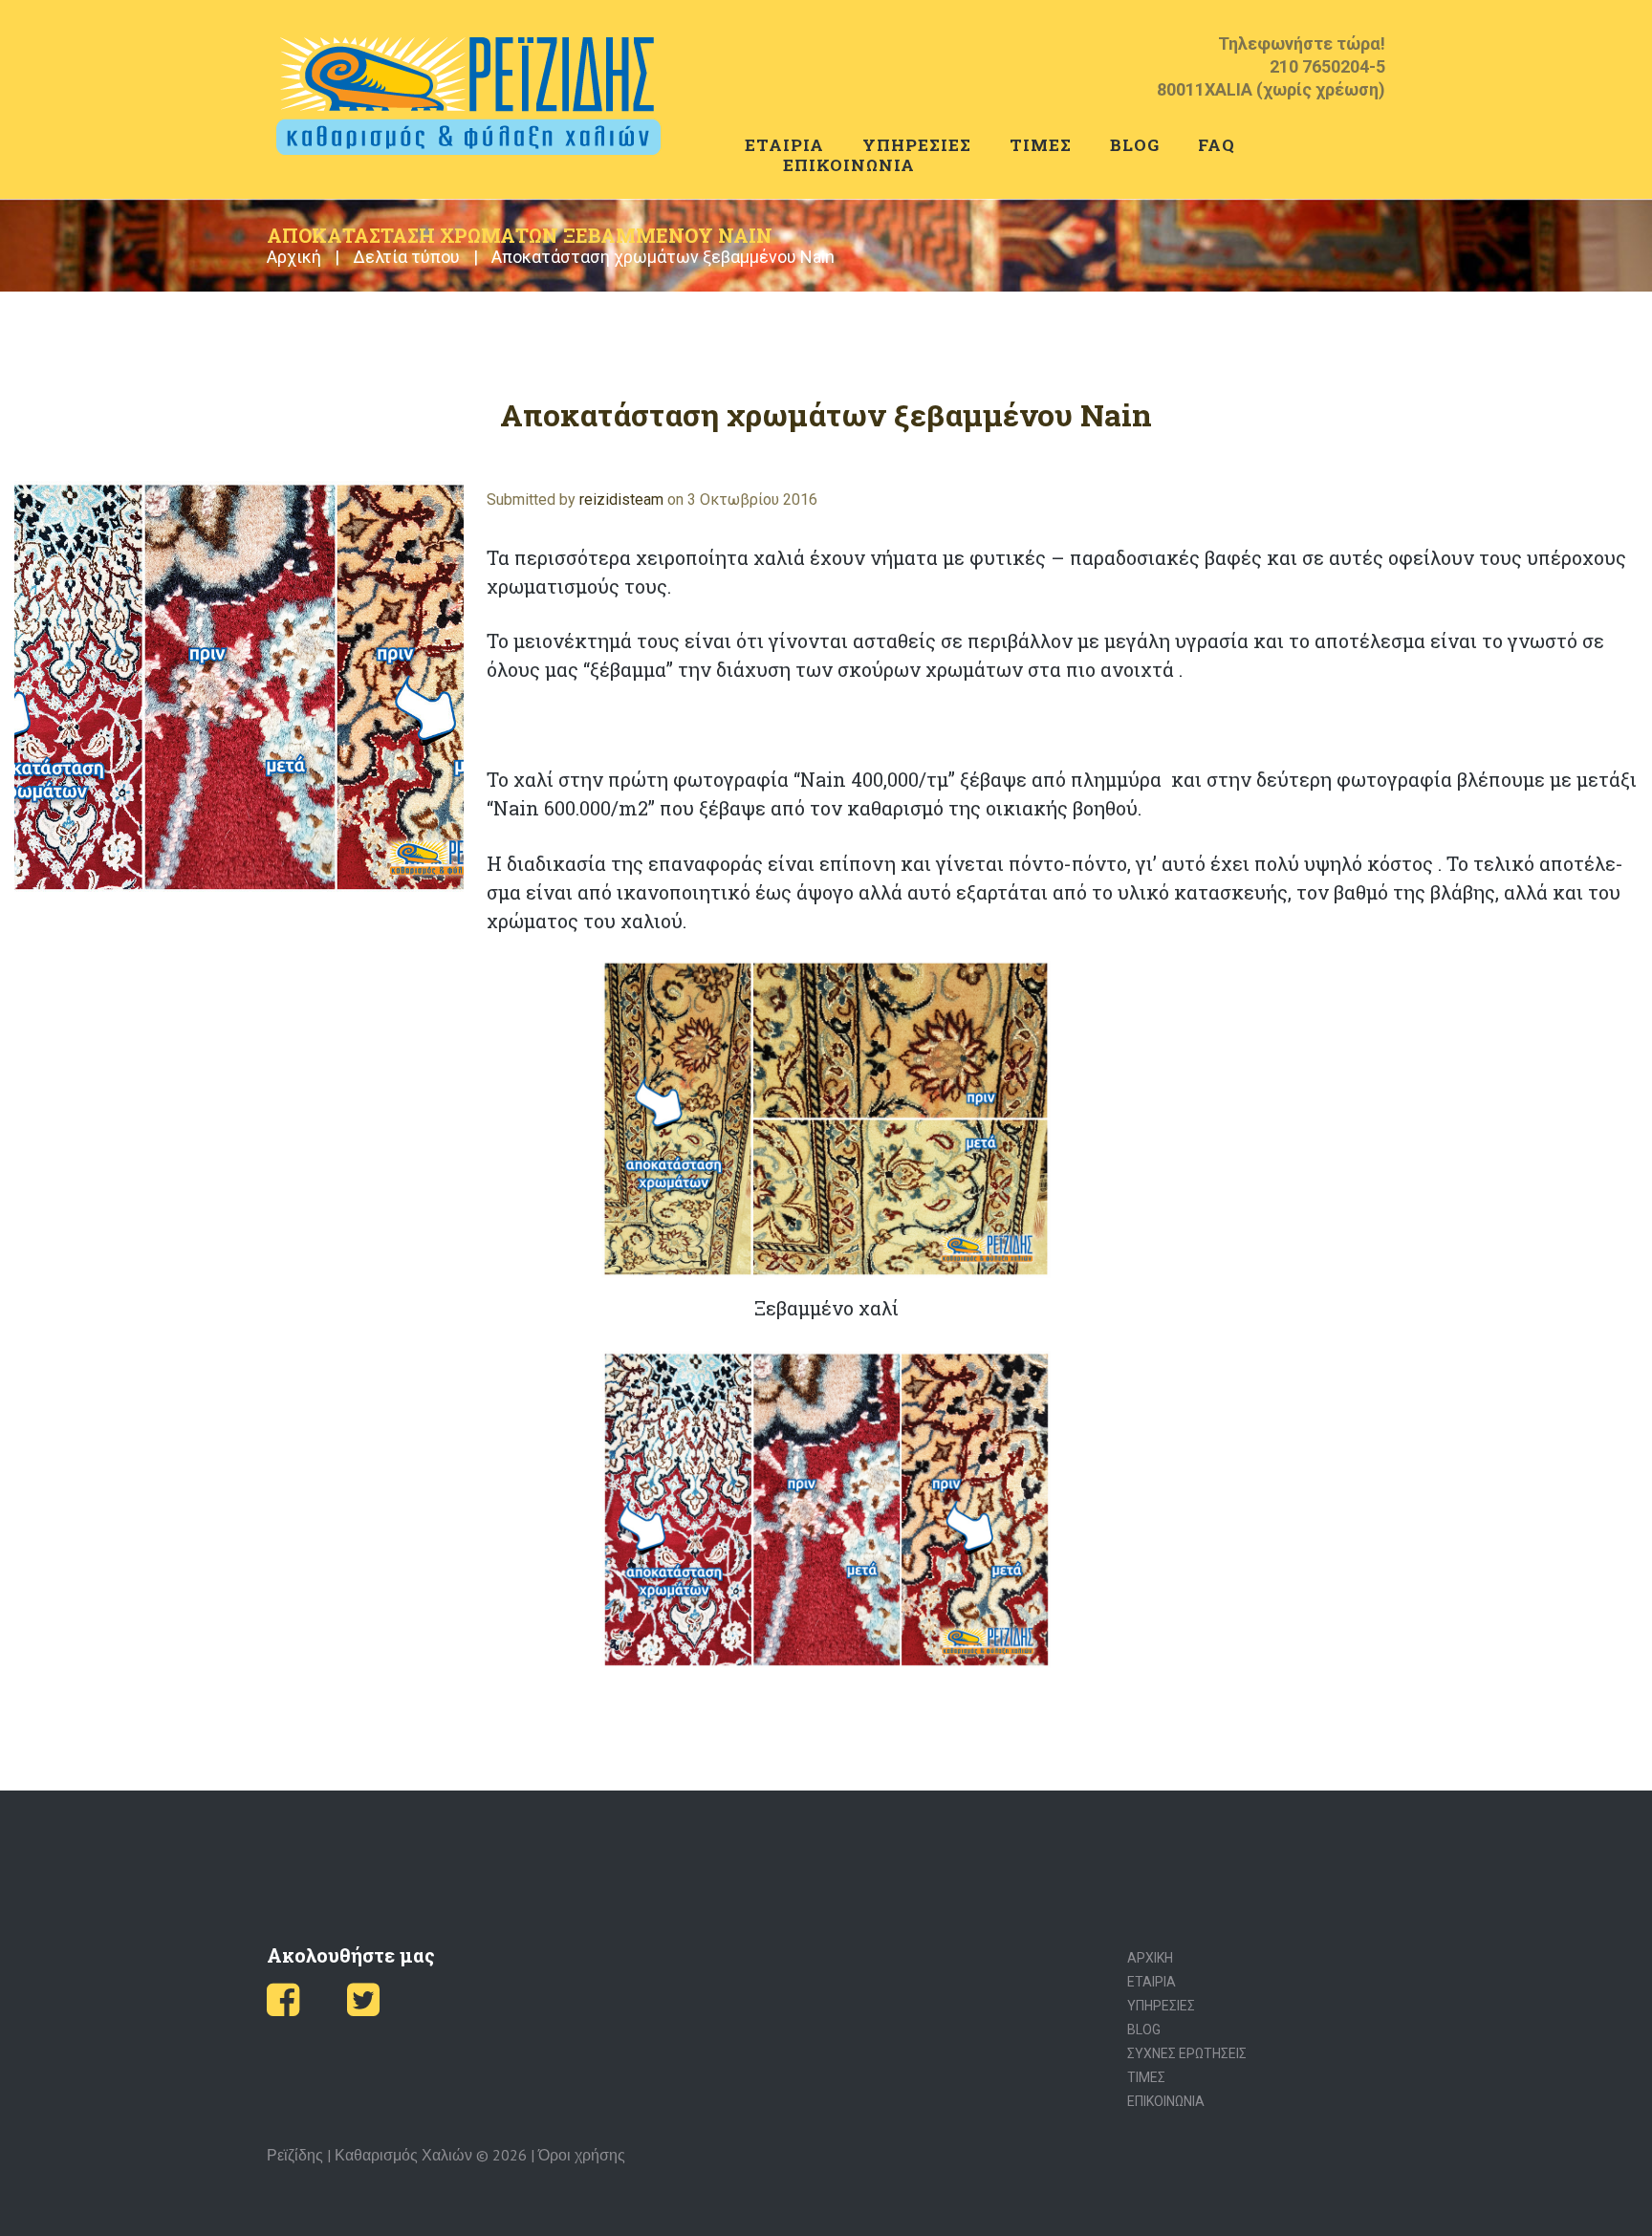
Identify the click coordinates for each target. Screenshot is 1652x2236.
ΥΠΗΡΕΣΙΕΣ (917, 145)
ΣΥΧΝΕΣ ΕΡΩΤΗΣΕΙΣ (1187, 2053)
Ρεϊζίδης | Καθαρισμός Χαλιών (370, 2155)
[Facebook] (283, 2008)
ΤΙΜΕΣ (1041, 145)
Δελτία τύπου (406, 257)
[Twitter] (363, 2008)
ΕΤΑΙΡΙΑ (784, 145)
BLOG (1135, 145)
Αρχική (294, 257)
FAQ (1217, 145)
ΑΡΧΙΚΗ (1150, 1958)
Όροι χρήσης (582, 2155)
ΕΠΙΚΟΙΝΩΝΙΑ (849, 165)
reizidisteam (621, 499)
